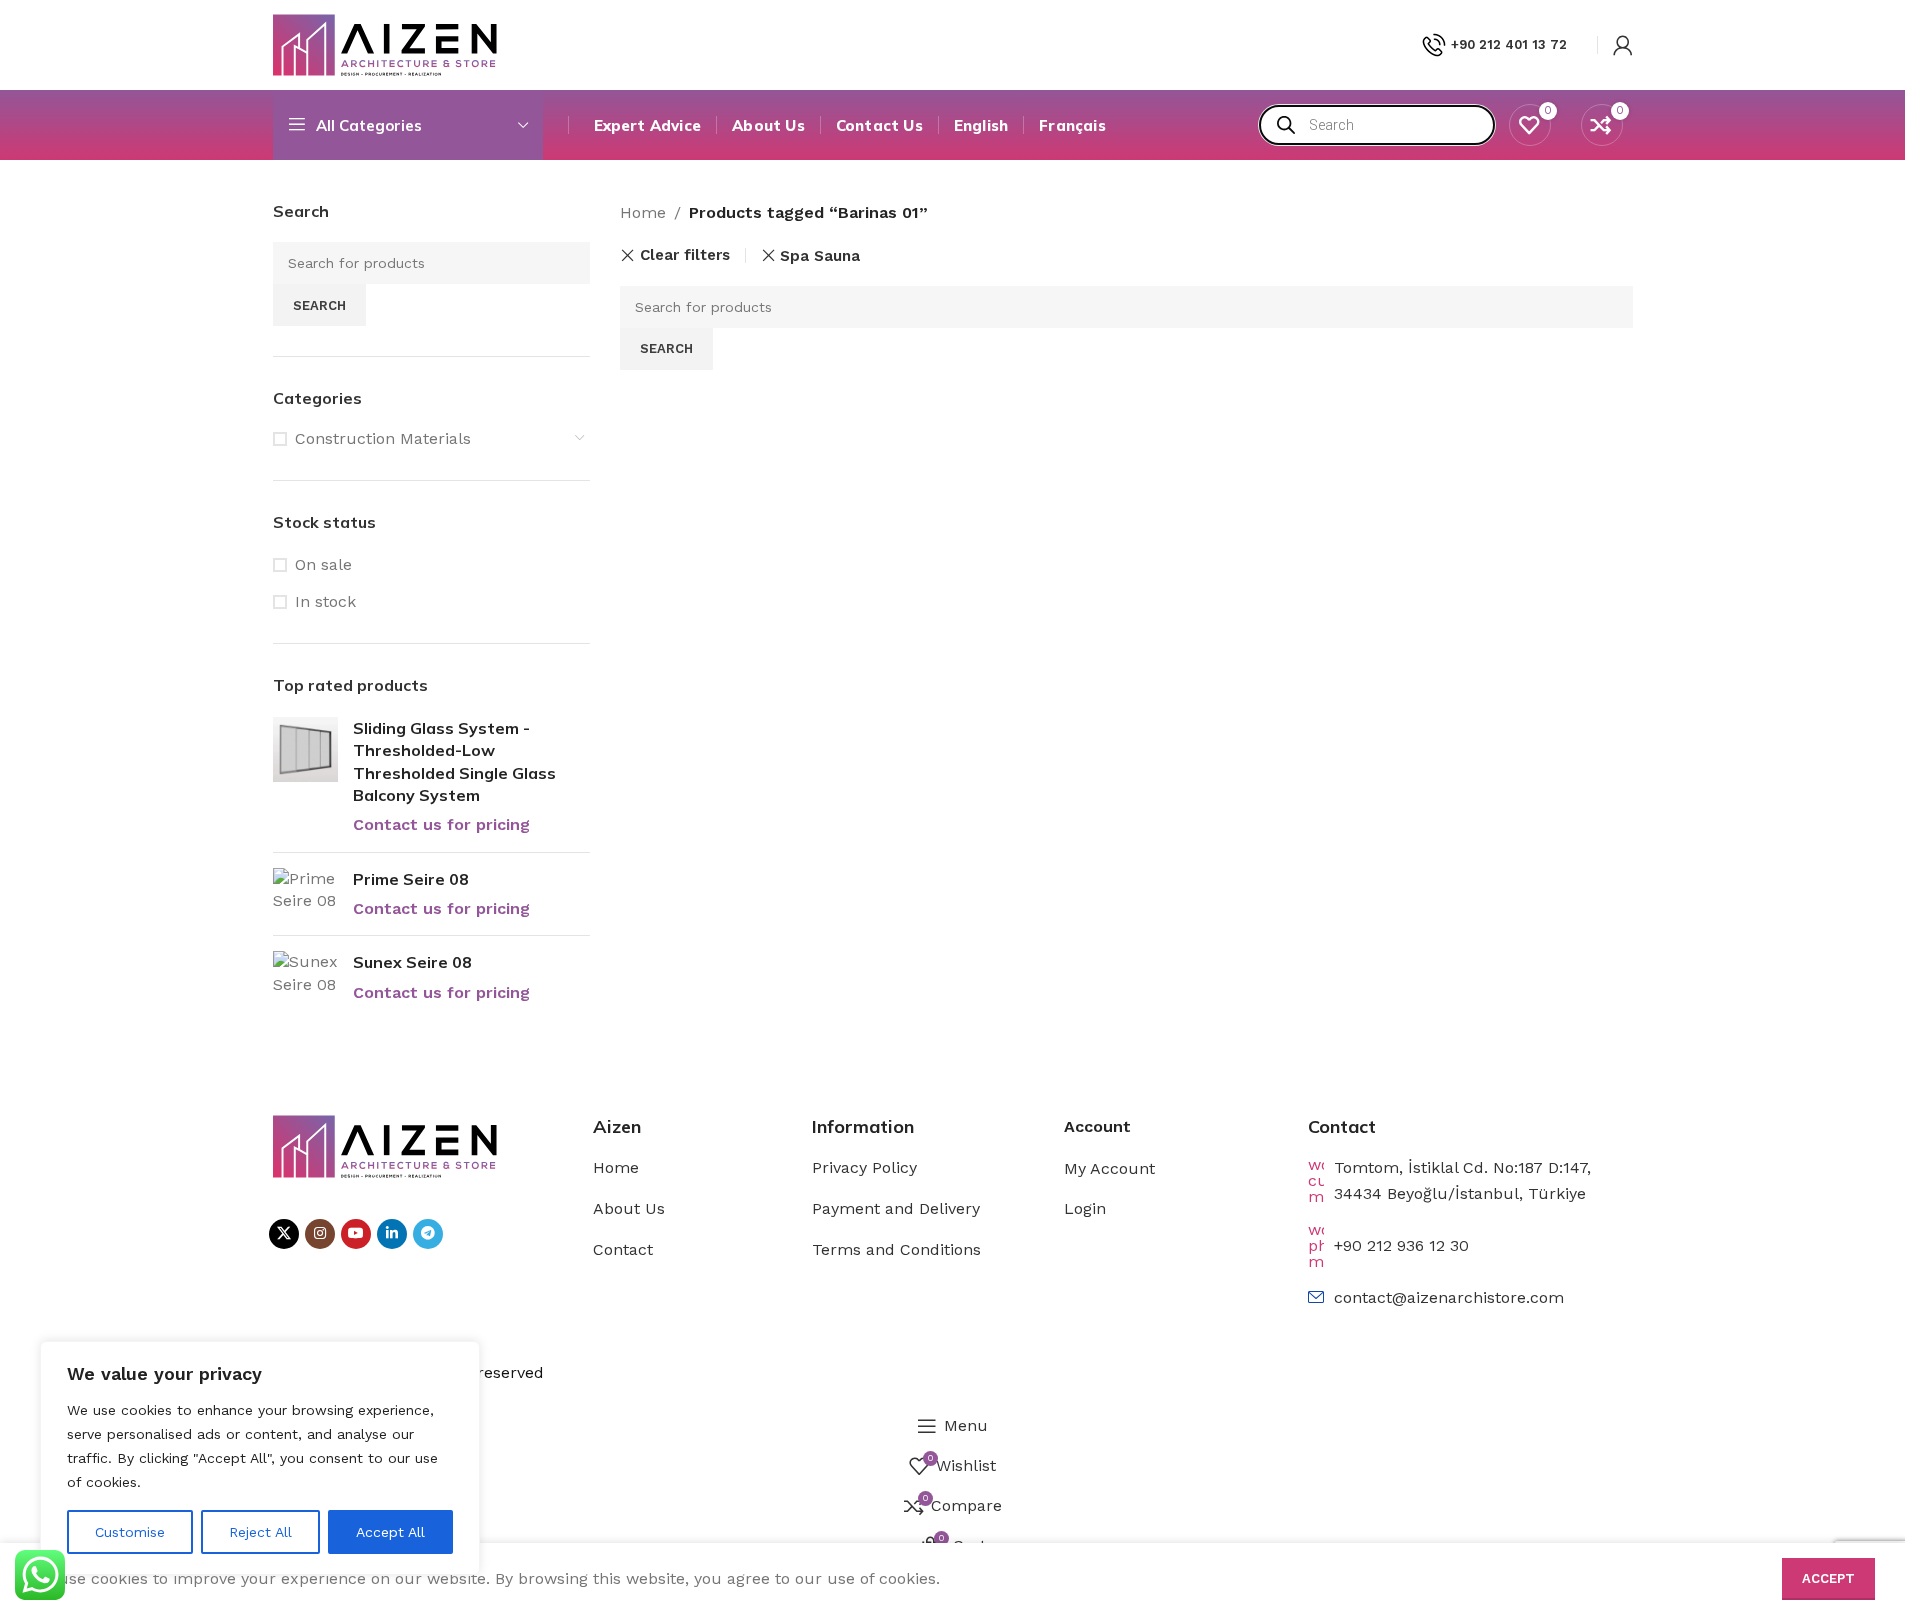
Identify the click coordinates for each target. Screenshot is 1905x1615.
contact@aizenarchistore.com (1449, 1297)
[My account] (1623, 45)
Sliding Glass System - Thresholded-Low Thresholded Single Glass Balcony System (454, 761)
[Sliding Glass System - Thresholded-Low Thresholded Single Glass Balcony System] (305, 777)
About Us (629, 1208)
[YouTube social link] (356, 1234)
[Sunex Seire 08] (305, 977)
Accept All (390, 1532)
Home (643, 212)
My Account (1109, 1168)
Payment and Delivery (896, 1208)
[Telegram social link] (428, 1234)
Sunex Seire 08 (412, 962)
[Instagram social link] (320, 1234)
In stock (325, 601)
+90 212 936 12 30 (1401, 1245)
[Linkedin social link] (392, 1234)
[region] (260, 1458)
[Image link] (385, 1145)
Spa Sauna (820, 256)
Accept (1828, 1578)
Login (1085, 1208)
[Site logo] (385, 43)
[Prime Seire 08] (305, 894)
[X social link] (284, 1234)
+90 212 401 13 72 (1509, 44)
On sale (323, 564)
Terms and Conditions (896, 1249)
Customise (130, 1532)
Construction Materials (383, 438)
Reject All (260, 1532)
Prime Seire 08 (411, 879)
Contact (623, 1249)
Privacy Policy (864, 1167)
